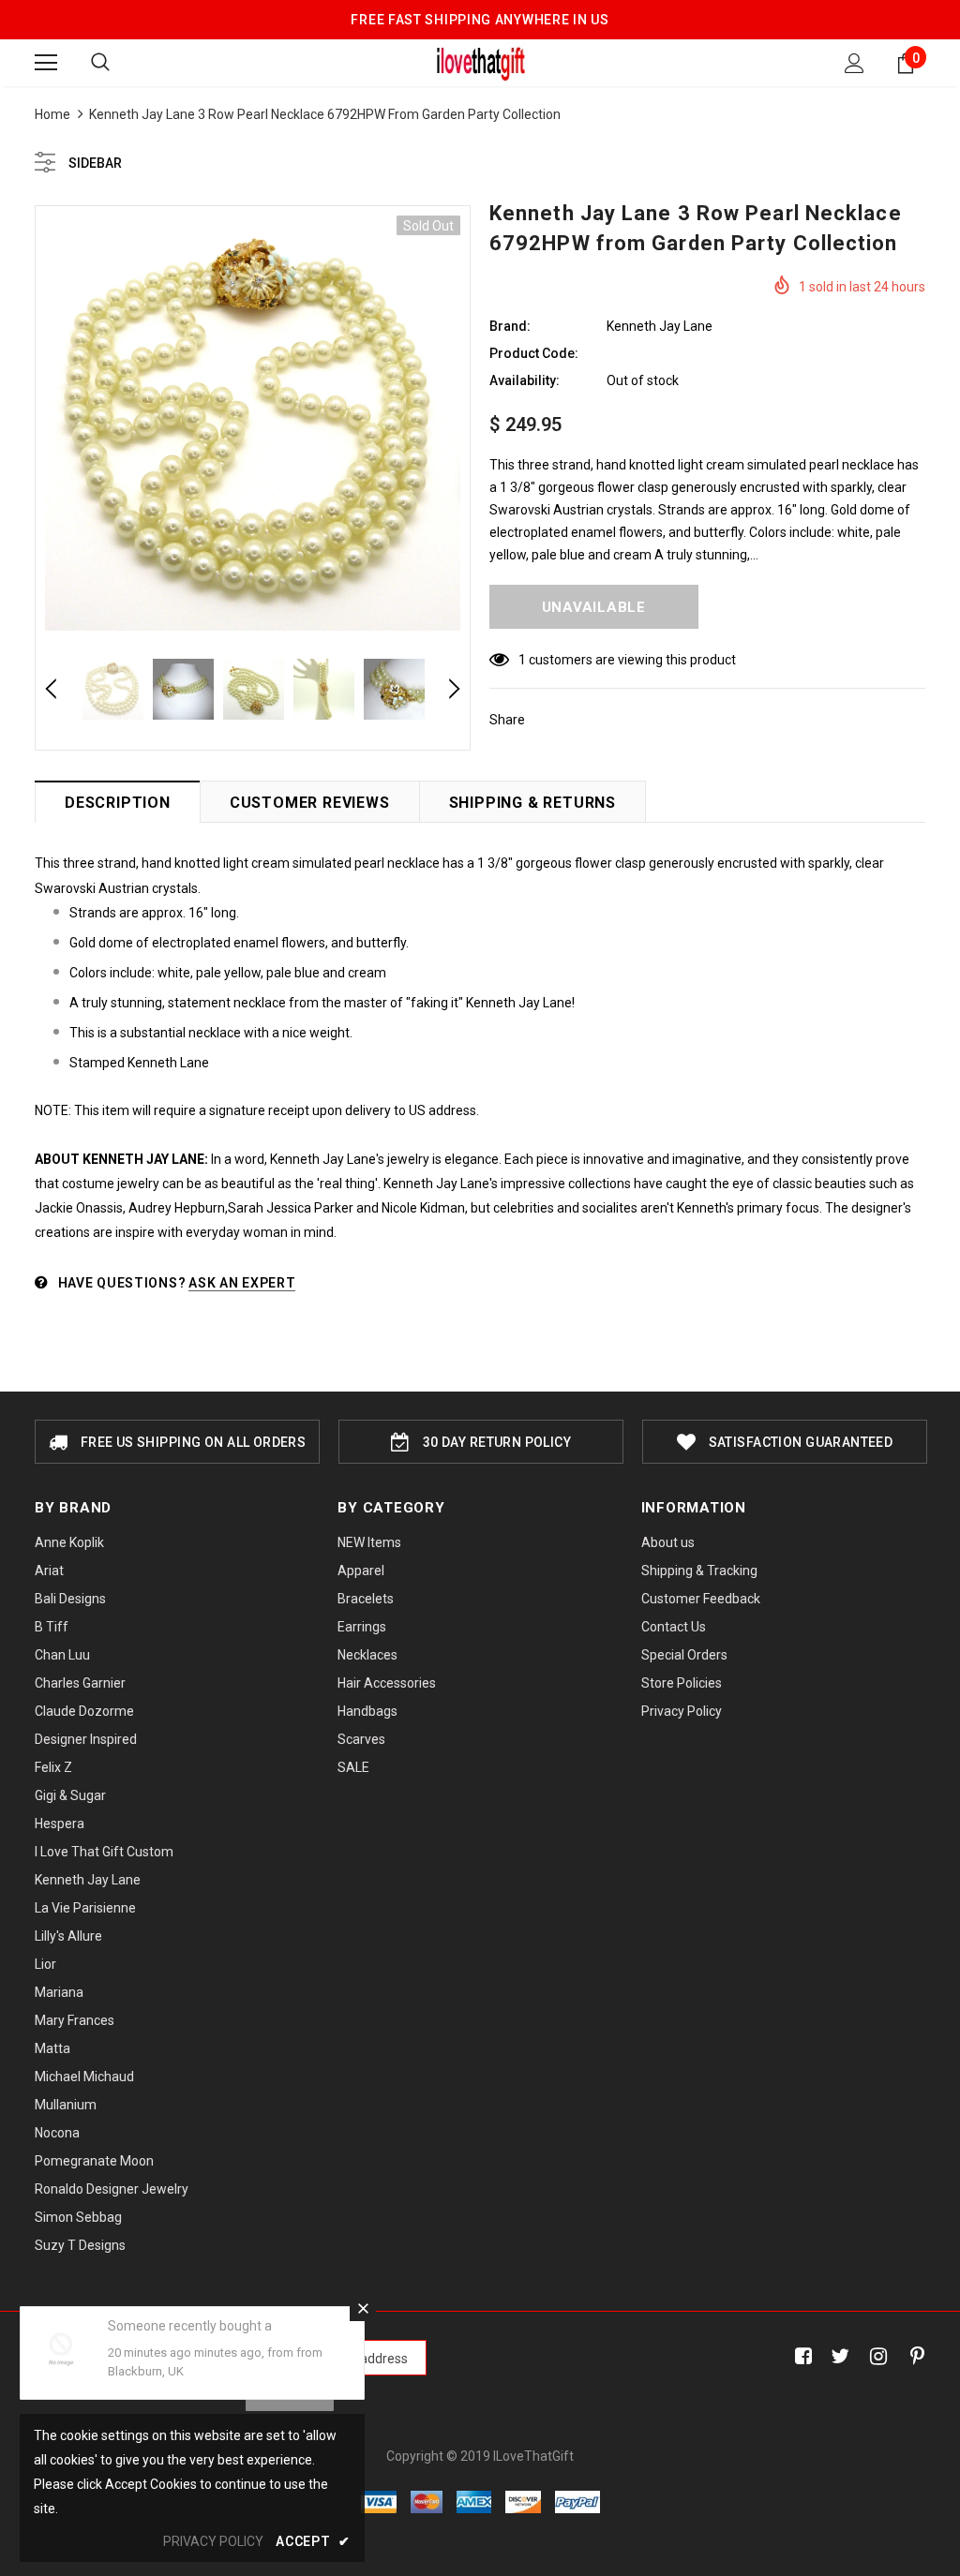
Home (52, 114)
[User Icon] (855, 63)
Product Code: (534, 353)
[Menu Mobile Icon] (46, 63)
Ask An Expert (242, 1283)
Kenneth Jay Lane (660, 326)
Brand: (510, 326)
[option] (253, 423)
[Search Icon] (100, 63)
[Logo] (480, 62)
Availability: (525, 380)
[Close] (363, 2308)
